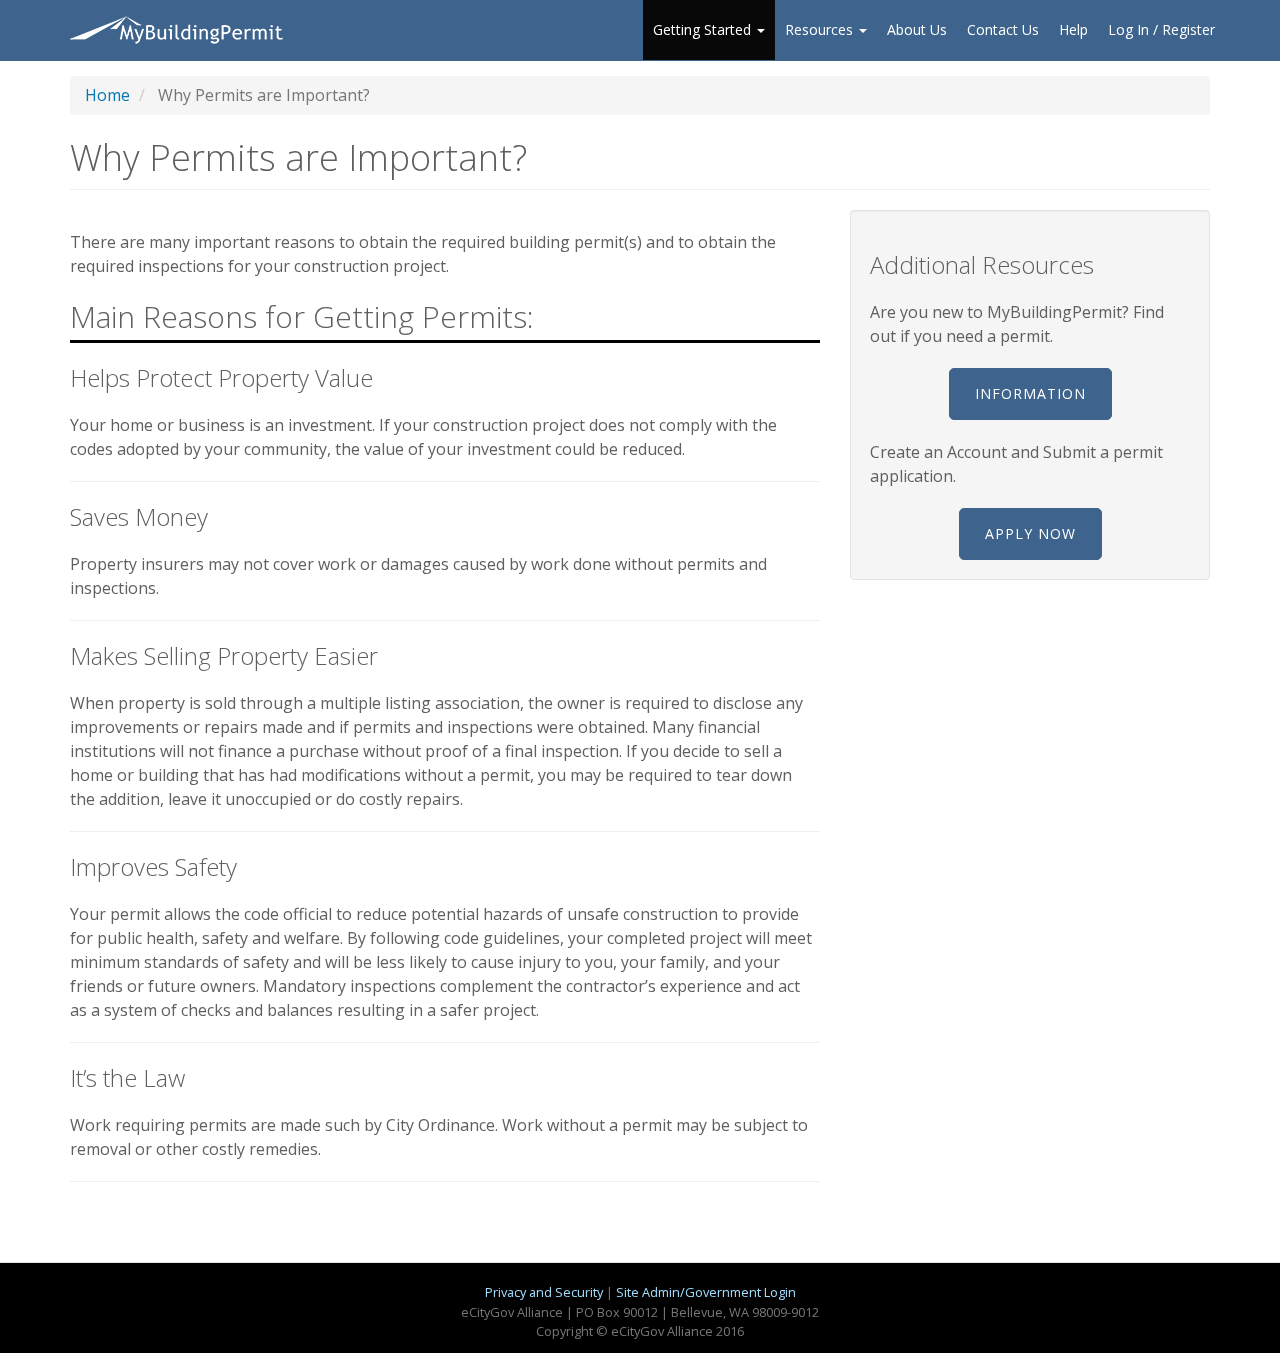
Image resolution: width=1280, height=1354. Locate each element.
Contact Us (1003, 29)
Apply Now (1030, 533)
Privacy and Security (544, 1292)
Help (1073, 29)
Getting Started (704, 29)
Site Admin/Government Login (706, 1292)
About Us (917, 29)
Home (107, 95)
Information (1030, 393)
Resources (821, 29)
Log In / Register (1161, 29)
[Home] (182, 30)
